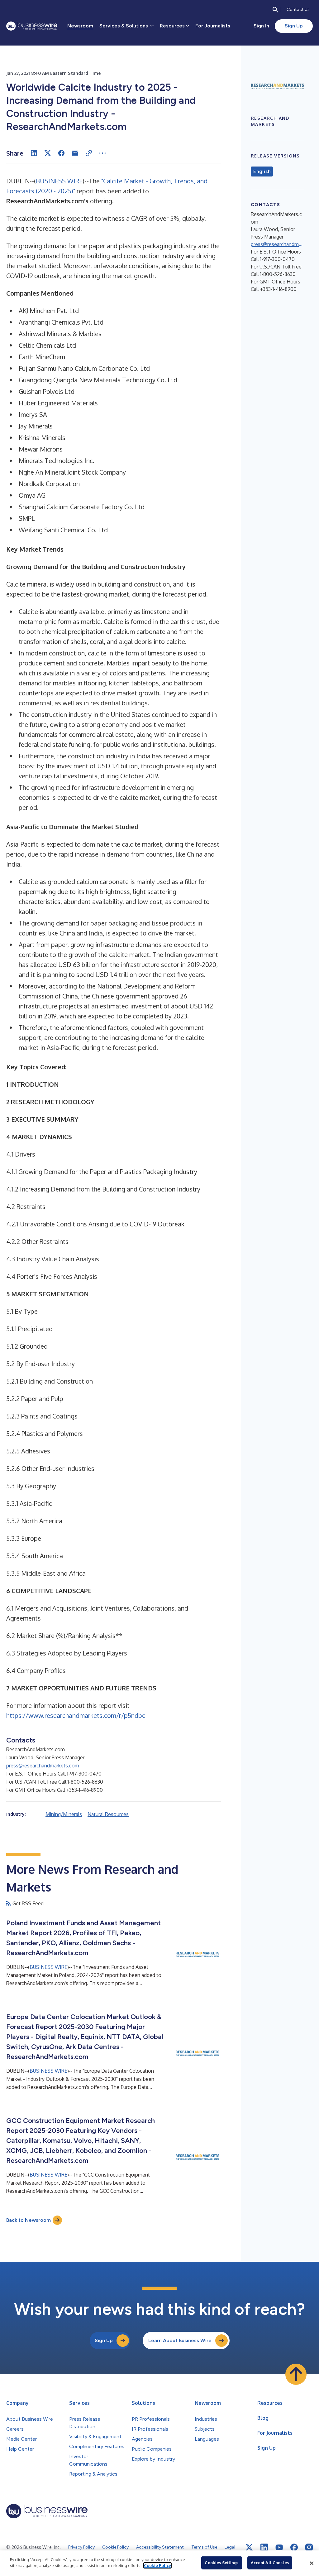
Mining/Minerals (64, 1814)
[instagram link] (309, 2547)
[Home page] (32, 26)
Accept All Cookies (270, 2563)
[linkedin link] (264, 2547)
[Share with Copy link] (89, 153)
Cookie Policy (157, 2565)
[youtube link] (279, 2547)
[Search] (275, 10)
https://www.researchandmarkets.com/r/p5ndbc (76, 1715)
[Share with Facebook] (61, 153)
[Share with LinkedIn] (34, 153)
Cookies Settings (221, 2563)
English (262, 172)
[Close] (312, 2563)
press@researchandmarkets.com (43, 1766)
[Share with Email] (75, 153)
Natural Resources (108, 1814)
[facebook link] (294, 2547)
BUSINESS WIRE (59, 181)
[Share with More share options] (102, 153)
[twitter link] (249, 2547)
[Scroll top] (296, 2374)
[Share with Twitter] (48, 153)
